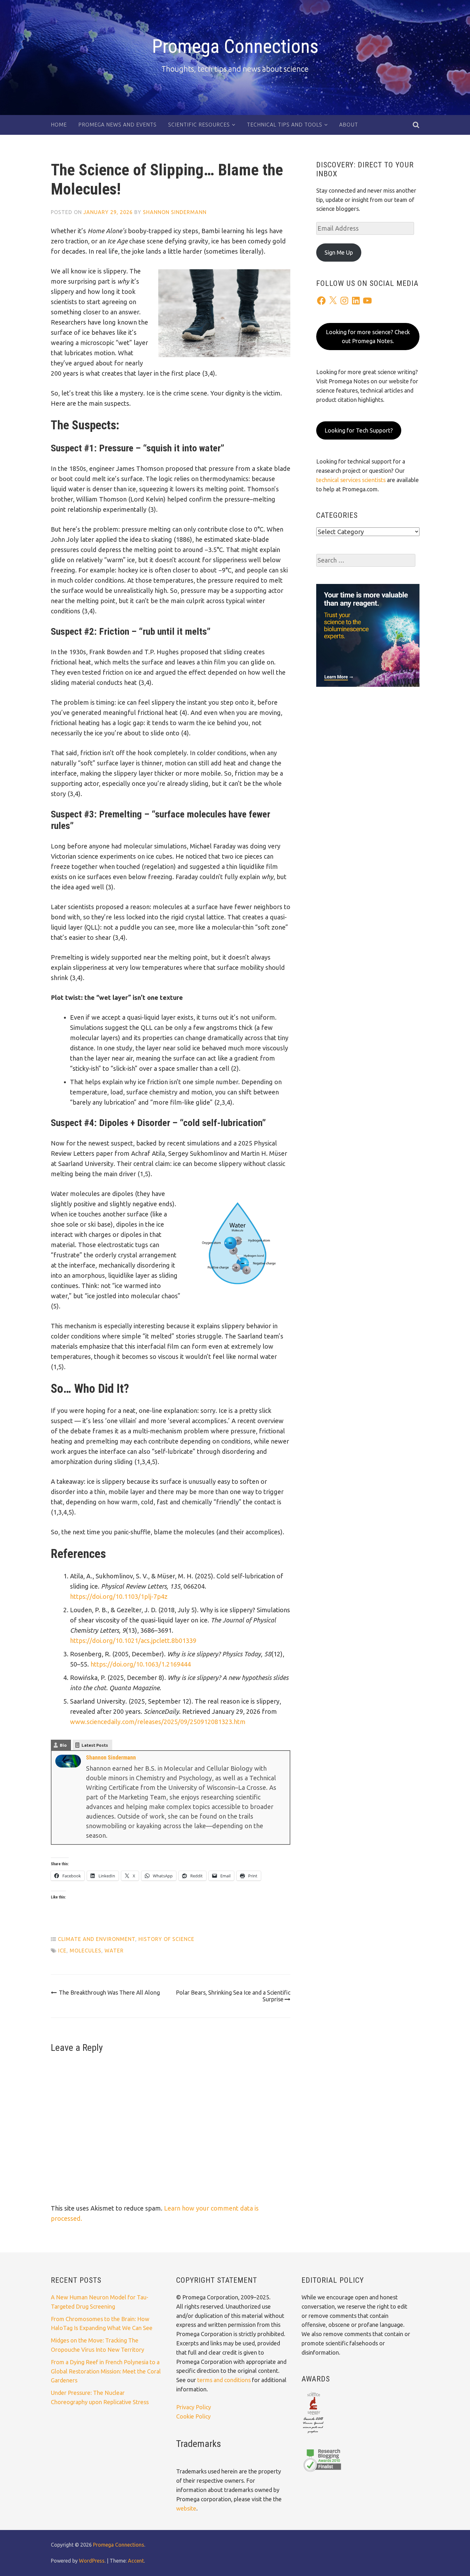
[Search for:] (366, 560)
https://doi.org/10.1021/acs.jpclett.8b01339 (133, 1641)
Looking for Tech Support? (359, 430)
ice (62, 1951)
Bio (63, 1745)
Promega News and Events (118, 125)
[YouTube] (367, 301)
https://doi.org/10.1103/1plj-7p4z (119, 1596)
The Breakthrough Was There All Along (109, 1992)
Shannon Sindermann (175, 212)
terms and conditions (225, 2380)
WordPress (92, 2561)
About (349, 125)
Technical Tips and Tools (285, 125)
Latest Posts (95, 1745)
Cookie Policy (193, 2416)
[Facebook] (321, 301)
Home (59, 125)
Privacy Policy (194, 2407)
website (186, 2508)
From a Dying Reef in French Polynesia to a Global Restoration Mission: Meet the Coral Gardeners (106, 2371)
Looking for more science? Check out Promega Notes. (368, 337)
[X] (333, 301)
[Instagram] (344, 301)
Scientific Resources (199, 125)
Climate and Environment (97, 1939)
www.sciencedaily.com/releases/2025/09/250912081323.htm (158, 1722)
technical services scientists (351, 480)
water (114, 1951)
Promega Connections (235, 46)
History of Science (166, 1939)
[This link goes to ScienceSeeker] (313, 2434)
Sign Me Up (339, 252)
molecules (86, 1951)
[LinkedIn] (356, 301)
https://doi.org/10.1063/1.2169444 (141, 1664)
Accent (136, 2561)
